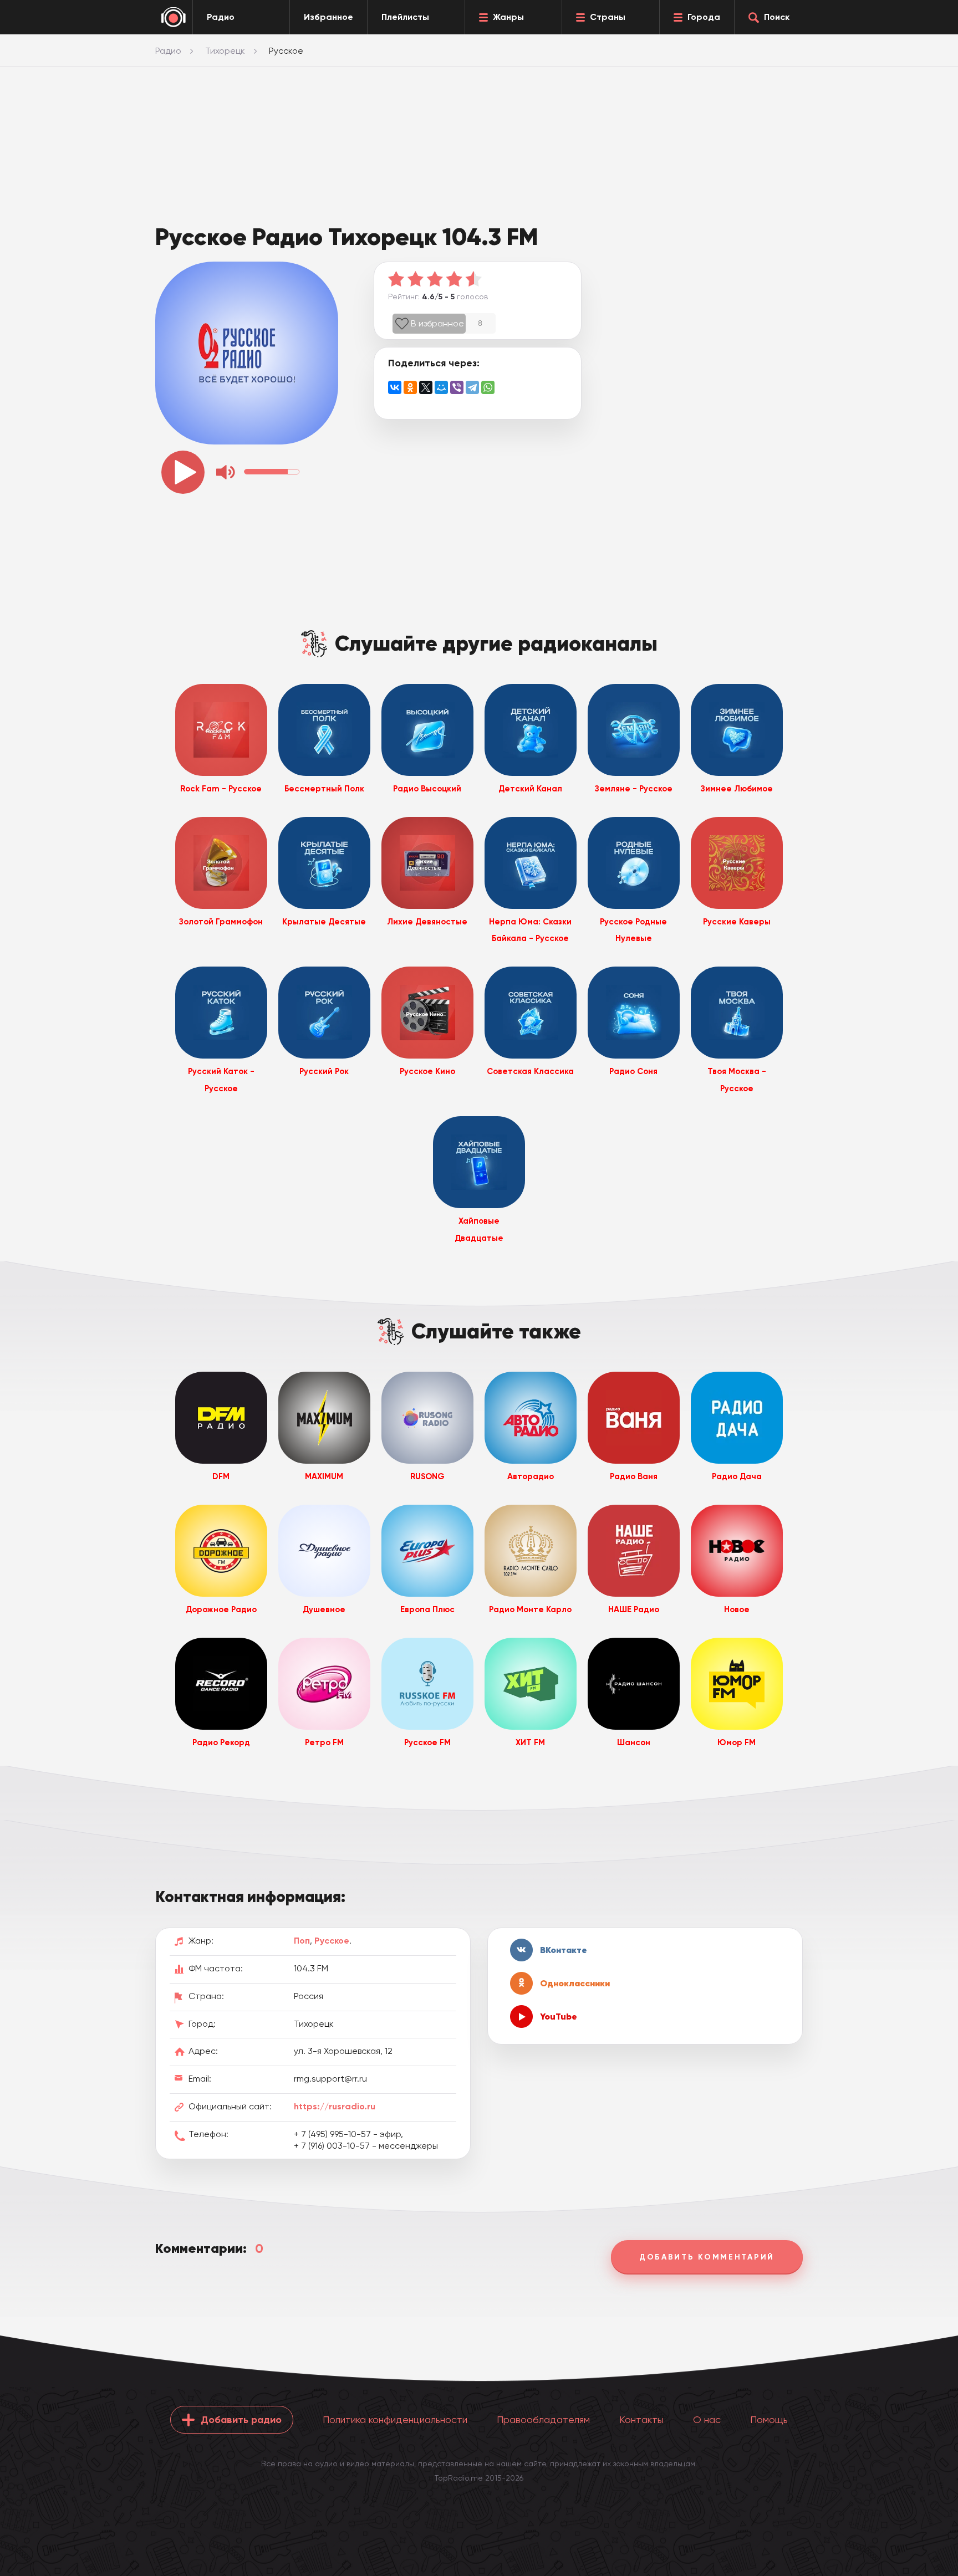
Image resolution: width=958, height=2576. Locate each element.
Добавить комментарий (707, 2257)
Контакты (641, 2419)
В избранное (437, 323)
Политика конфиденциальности (395, 2419)
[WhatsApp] (488, 387)
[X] (426, 387)
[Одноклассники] (410, 387)
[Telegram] (472, 387)
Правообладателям (543, 2419)
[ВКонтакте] (395, 387)
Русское (332, 1941)
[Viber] (457, 387)
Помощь (769, 2419)
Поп (302, 1941)
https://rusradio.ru (335, 2106)
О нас (707, 2419)
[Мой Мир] (441, 387)
